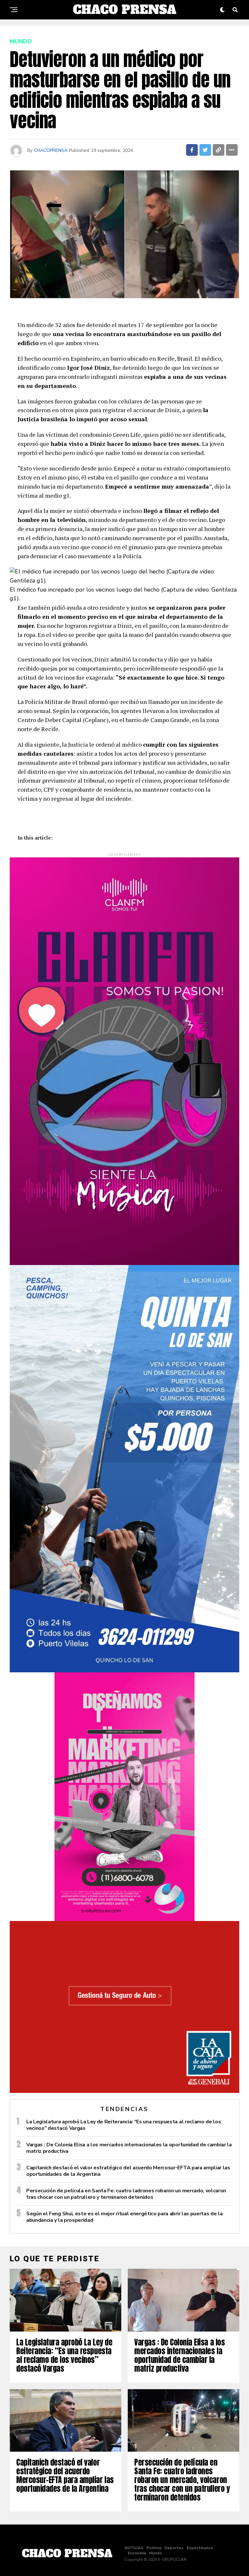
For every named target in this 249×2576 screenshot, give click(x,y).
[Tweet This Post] (205, 150)
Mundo (156, 2553)
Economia (137, 2553)
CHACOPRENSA (51, 150)
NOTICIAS (134, 2548)
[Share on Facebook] (192, 150)
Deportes (174, 2548)
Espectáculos (200, 2548)
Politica (154, 2548)
